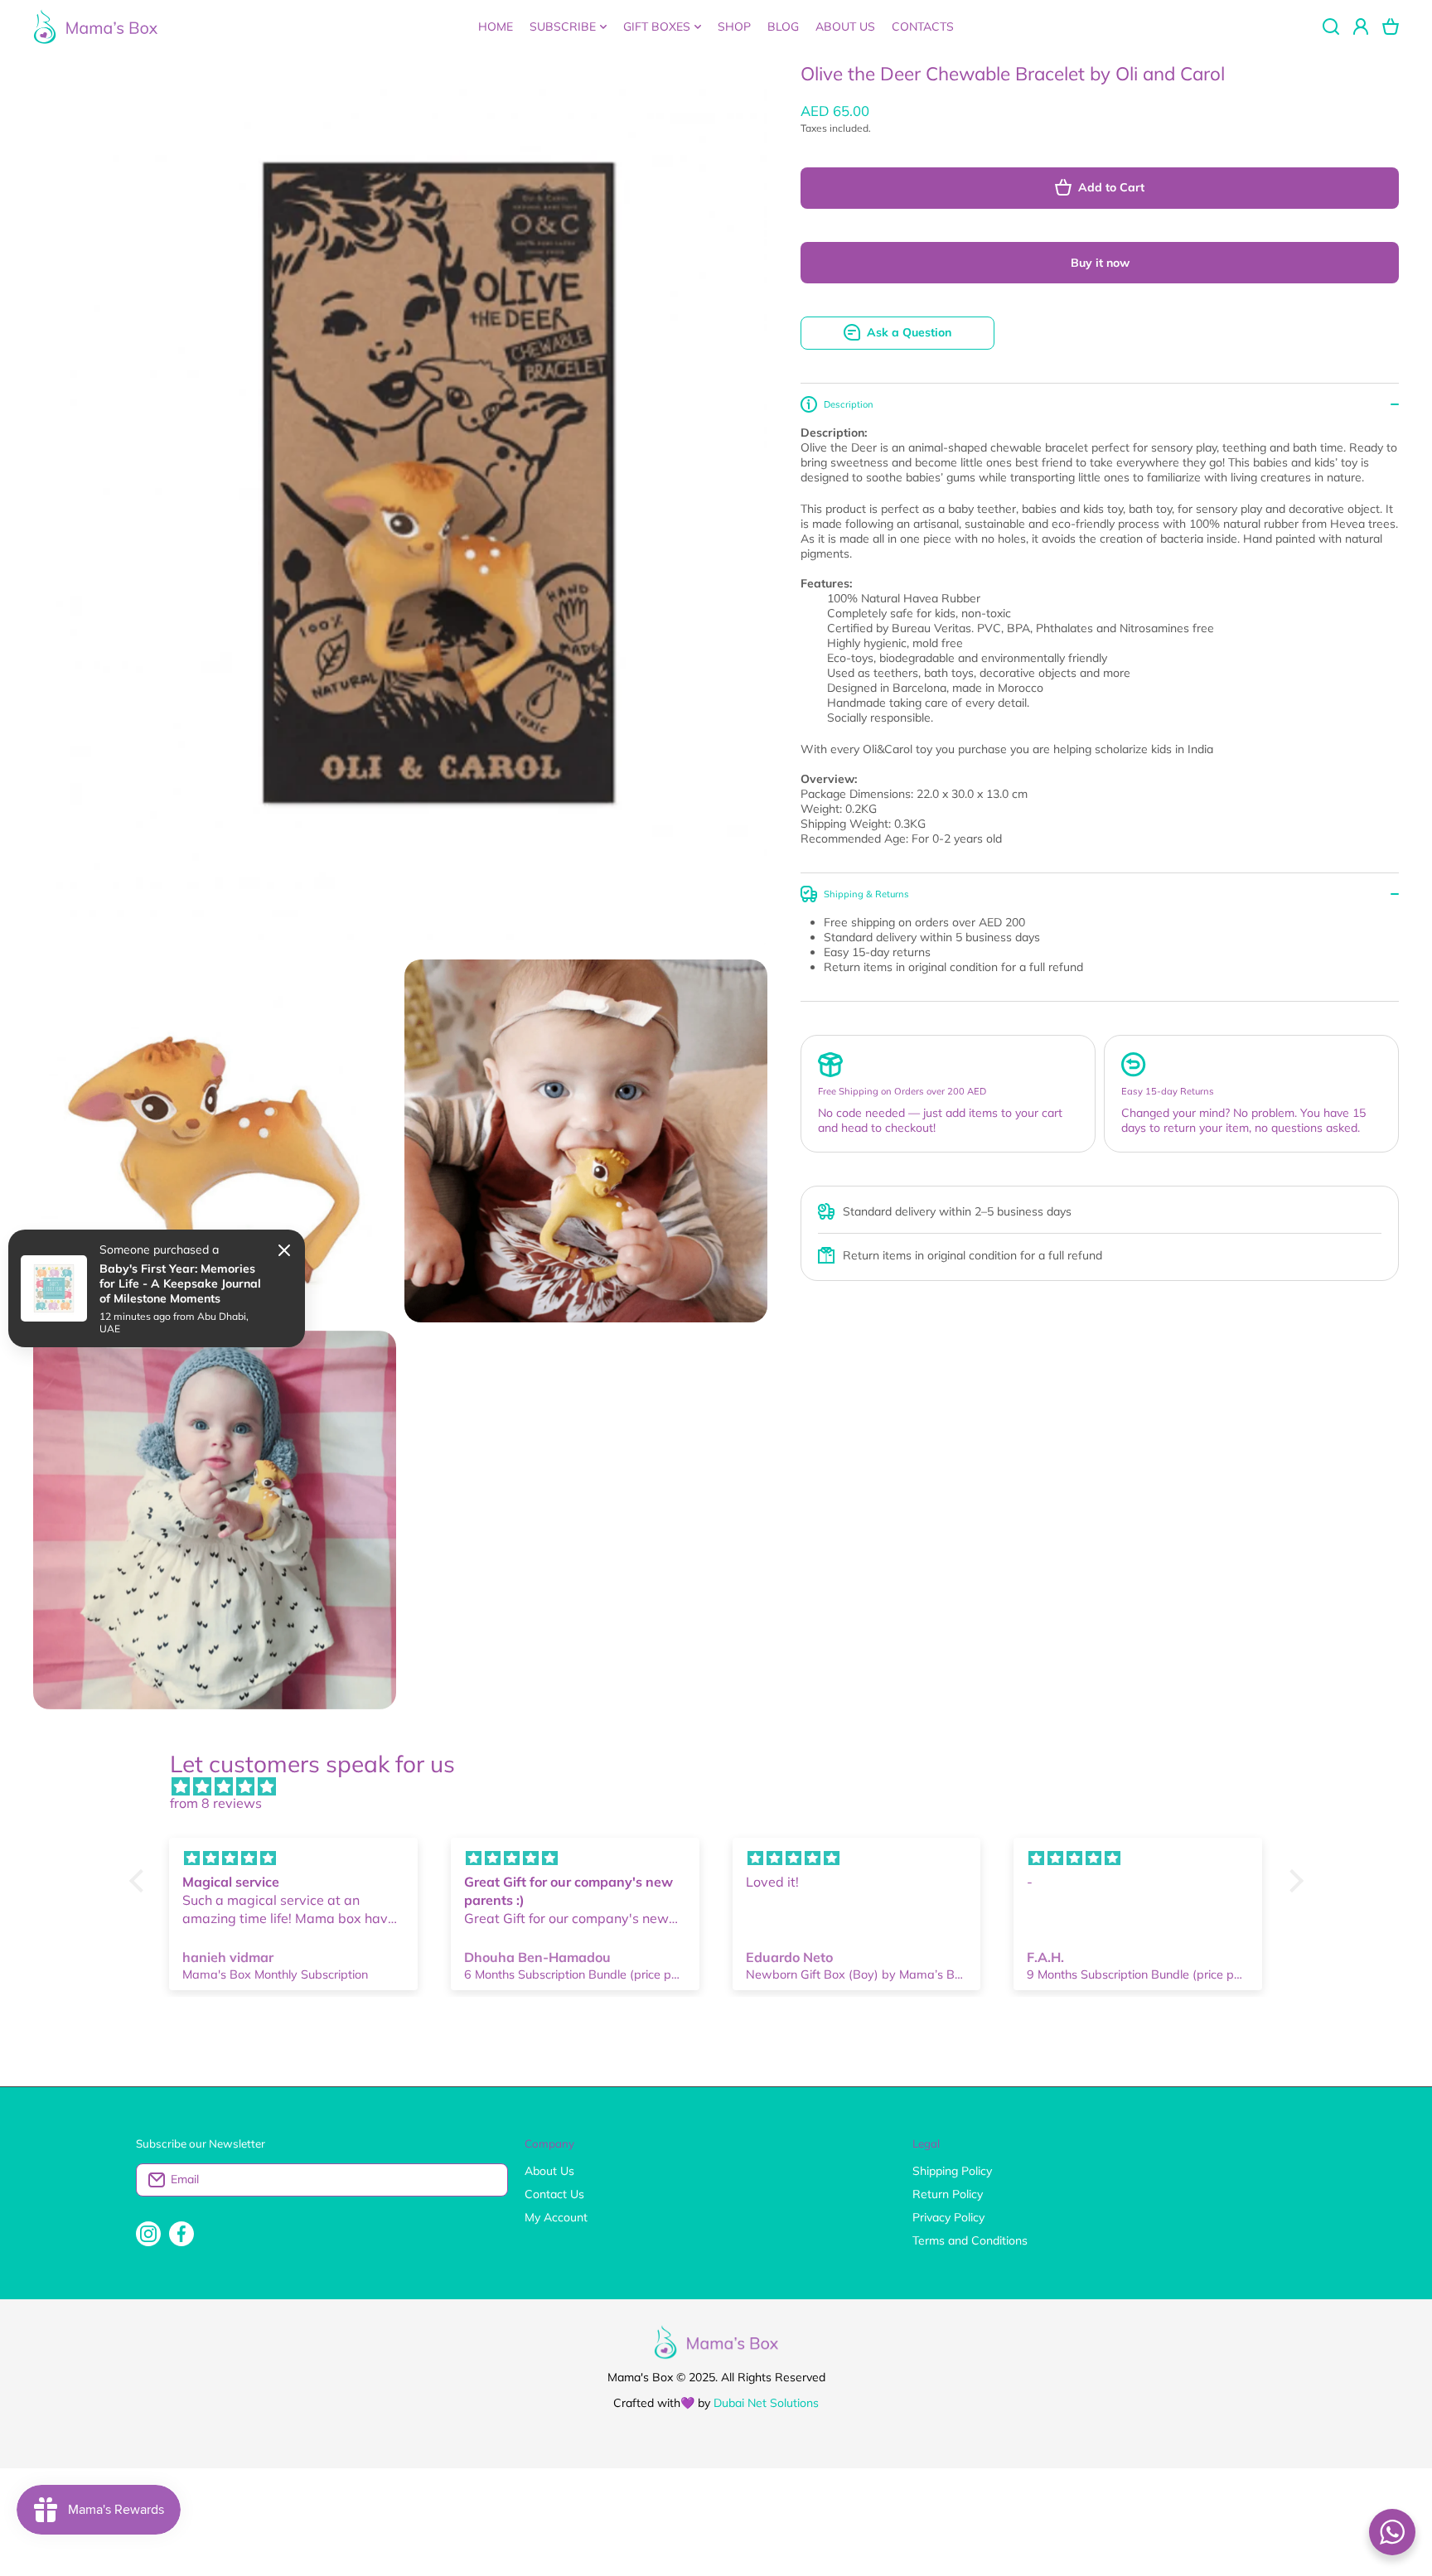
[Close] (284, 1250)
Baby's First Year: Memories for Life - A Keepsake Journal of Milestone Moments (180, 1283)
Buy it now (1100, 263)
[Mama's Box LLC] (95, 27)
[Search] (1331, 27)
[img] (725, 1786)
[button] (1391, 27)
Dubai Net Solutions (766, 2403)
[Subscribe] (487, 2180)
